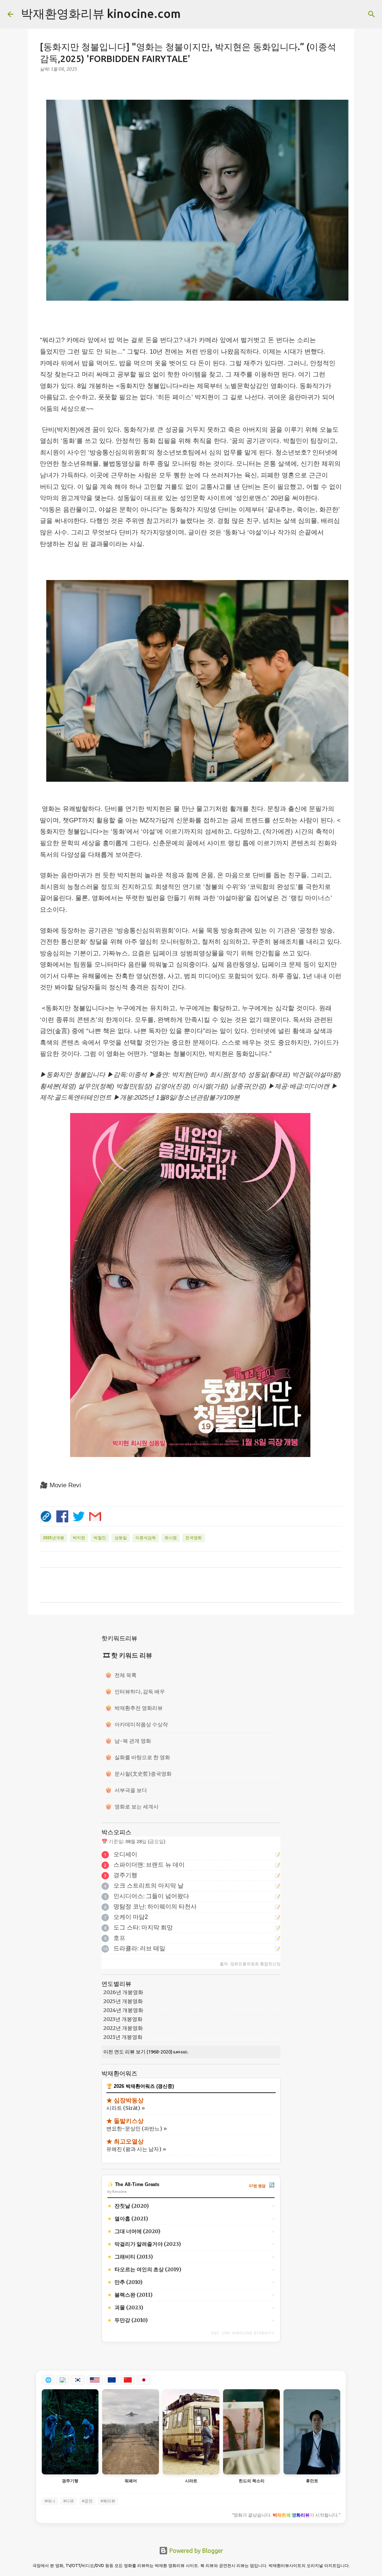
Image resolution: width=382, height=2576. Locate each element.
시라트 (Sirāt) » (126, 2108)
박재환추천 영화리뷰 (134, 1708)
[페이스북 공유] (62, 1516)
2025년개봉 (54, 1538)
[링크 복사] (46, 1516)
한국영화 (194, 1538)
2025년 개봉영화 (123, 2001)
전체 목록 (121, 1675)
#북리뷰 (108, 2501)
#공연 (87, 2501)
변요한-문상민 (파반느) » (137, 2129)
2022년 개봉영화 (123, 2028)
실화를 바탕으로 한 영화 (138, 1757)
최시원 (171, 1538)
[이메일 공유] (95, 1516)
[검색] (191, 14)
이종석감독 (146, 1538)
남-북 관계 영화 (128, 1741)
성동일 (121, 1538)
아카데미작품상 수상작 (137, 1724)
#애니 (50, 2501)
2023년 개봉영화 (123, 2019)
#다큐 (69, 2501)
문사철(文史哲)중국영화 (138, 1774)
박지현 (79, 1538)
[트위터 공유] (79, 1516)
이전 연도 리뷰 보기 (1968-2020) (138, 2052)
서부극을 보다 (126, 1790)
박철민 (100, 1538)
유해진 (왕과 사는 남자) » (136, 2149)
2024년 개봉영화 (123, 2010)
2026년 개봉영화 (123, 1992)
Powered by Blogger (195, 2551)
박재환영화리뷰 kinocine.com (101, 13)
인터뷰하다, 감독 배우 (135, 1692)
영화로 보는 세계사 (132, 1807)
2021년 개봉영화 (123, 2037)
